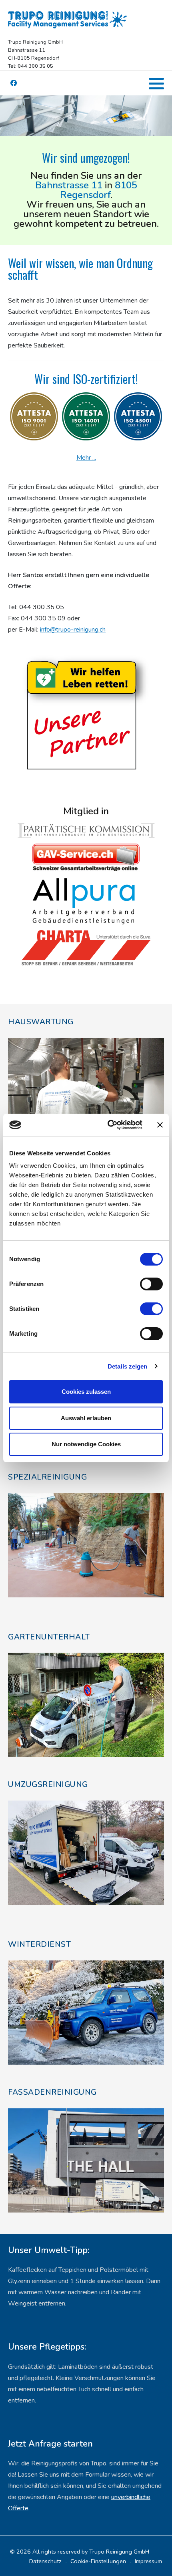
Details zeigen (127, 1366)
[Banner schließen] (160, 1125)
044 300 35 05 (42, 607)
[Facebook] (13, 84)
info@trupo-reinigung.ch (73, 630)
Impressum (148, 2561)
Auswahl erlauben (86, 1418)
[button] (156, 83)
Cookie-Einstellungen (98, 2561)
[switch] (151, 1284)
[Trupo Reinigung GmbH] (68, 19)
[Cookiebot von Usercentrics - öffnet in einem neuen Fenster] (108, 1125)
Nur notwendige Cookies (86, 1444)
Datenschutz (45, 2561)
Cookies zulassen (86, 1392)
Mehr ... (86, 458)
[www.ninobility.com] (86, 711)
